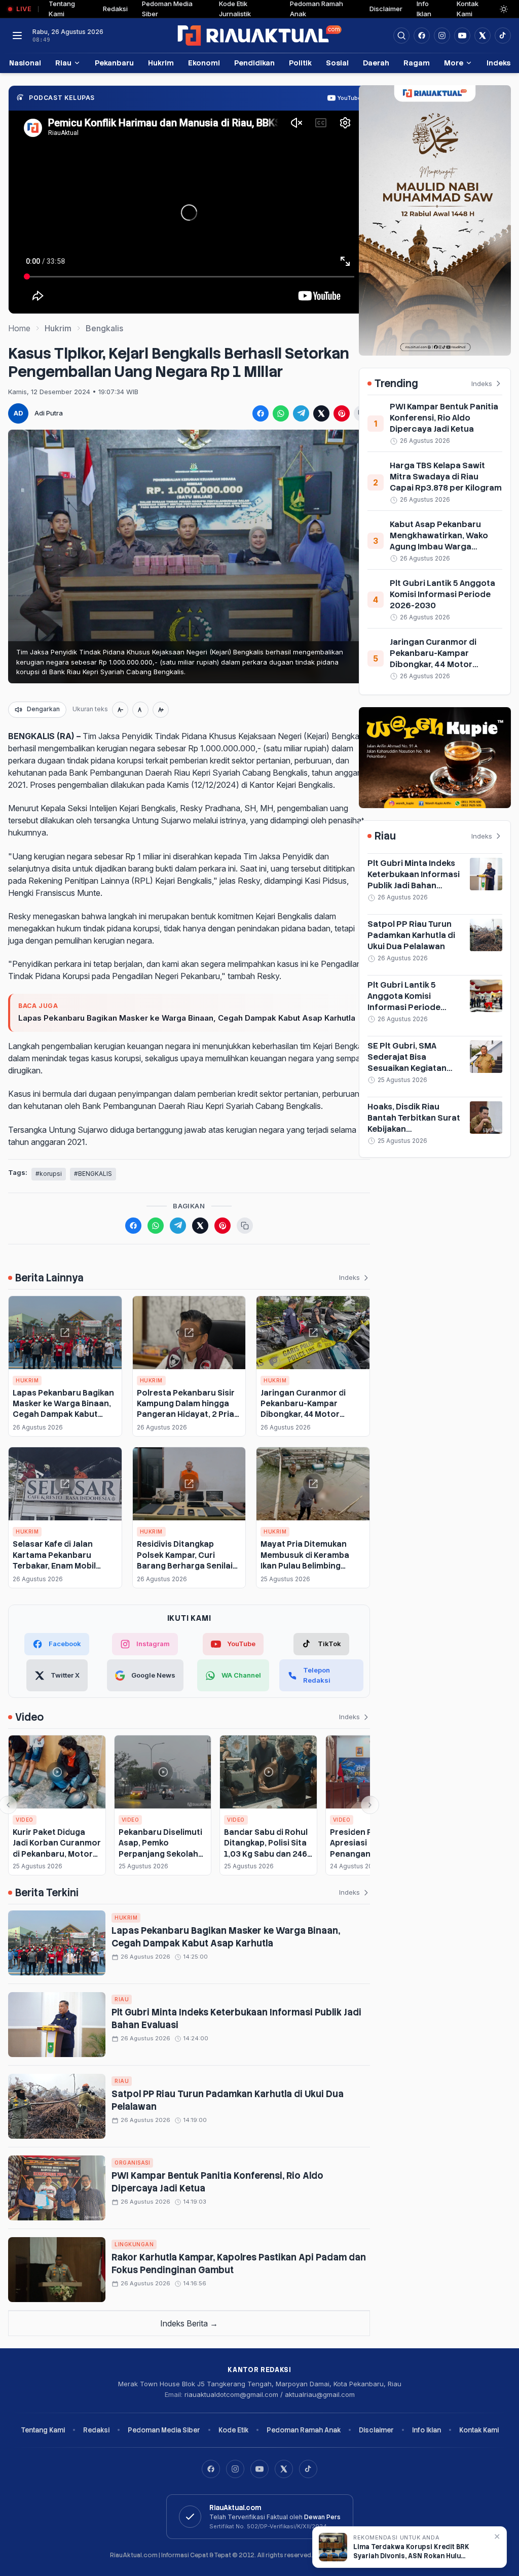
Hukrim (161, 63)
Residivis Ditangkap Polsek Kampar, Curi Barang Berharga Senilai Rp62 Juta (185, 1560)
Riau (63, 63)
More (454, 63)
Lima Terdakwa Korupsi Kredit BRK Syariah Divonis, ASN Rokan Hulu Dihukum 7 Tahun (411, 2552)
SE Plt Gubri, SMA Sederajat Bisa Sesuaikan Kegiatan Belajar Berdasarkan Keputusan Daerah (408, 1068)
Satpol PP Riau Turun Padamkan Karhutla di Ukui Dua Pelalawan (411, 935)
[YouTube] (259, 2469)
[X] (284, 2469)
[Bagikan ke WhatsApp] (281, 413)
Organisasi (132, 2163)
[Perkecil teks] (120, 710)
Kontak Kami (479, 2430)
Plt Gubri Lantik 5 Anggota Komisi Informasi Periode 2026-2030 (442, 594)
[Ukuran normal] (140, 710)
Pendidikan (254, 63)
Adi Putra (49, 413)
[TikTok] (308, 2469)
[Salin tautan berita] (245, 1226)
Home (19, 328)
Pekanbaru (114, 63)
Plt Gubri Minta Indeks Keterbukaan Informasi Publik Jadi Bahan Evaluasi (414, 880)
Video (25, 1820)
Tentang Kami (43, 2430)
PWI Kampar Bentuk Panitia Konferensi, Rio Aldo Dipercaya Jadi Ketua (444, 418)
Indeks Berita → (189, 2323)
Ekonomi (204, 63)
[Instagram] (235, 2469)
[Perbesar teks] (161, 710)
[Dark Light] (504, 9)
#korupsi (49, 1174)
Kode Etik (233, 2430)
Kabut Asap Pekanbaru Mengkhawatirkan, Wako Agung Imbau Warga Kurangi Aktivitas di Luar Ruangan (439, 547)
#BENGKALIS (93, 1174)
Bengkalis (104, 328)
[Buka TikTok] (503, 36)
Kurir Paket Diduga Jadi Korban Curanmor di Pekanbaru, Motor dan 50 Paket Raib (57, 1848)
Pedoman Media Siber (164, 2430)
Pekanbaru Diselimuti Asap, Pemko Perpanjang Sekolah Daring (160, 1848)
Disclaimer (386, 9)
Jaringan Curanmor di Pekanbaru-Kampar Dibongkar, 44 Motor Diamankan (303, 1409)
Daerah (376, 63)
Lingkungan (134, 2244)
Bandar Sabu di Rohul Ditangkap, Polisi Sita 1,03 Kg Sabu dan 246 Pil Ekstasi (266, 1848)
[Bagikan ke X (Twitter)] (321, 413)
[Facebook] (422, 36)
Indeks (498, 63)
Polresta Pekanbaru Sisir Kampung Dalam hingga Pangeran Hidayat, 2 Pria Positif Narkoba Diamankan (186, 1414)
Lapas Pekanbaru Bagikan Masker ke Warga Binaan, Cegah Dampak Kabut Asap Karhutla (187, 1018)
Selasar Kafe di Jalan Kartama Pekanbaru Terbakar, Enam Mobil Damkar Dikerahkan (54, 1560)
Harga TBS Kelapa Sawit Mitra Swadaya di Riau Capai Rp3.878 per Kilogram (446, 477)
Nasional (25, 63)
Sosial (337, 63)
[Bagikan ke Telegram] (301, 413)
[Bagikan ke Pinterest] (342, 413)
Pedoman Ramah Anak (304, 2430)
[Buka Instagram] (442, 36)
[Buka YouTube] (462, 36)
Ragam (417, 63)
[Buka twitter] (483, 36)
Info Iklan (427, 2430)
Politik (300, 63)
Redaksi (115, 9)
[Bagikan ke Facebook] (261, 413)
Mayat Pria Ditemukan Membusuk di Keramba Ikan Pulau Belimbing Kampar (305, 1560)
